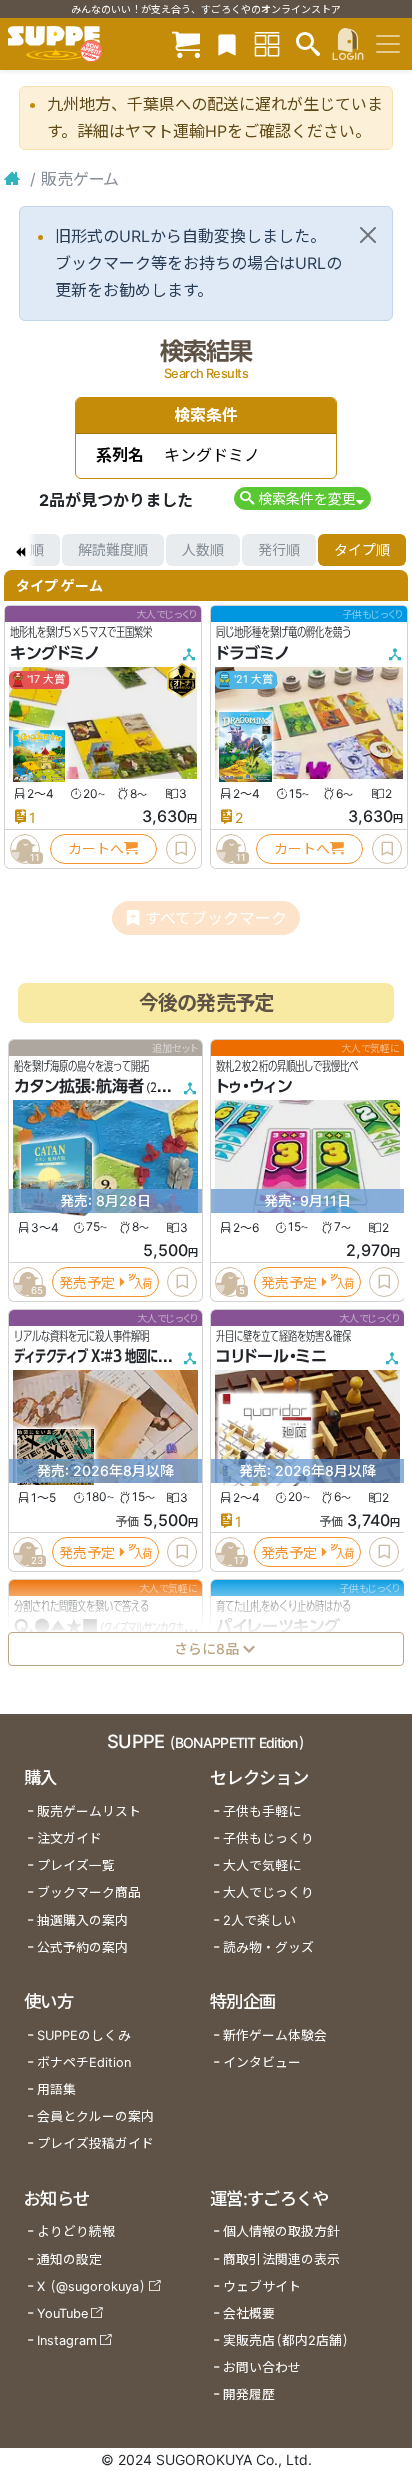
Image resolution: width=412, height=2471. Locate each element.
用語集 (56, 2089)
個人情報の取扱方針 (281, 2231)
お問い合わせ (262, 2367)
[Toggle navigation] (388, 44)
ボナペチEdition (84, 2062)
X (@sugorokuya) (91, 2286)
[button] (302, 498)
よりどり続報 (76, 2231)
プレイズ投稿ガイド (95, 2143)
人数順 (203, 549)
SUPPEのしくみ (84, 2035)
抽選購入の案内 (82, 1920)
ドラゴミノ (253, 653)
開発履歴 (249, 2394)
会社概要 (249, 2313)
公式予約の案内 (82, 1947)
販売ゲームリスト (89, 1811)
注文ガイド (69, 1838)
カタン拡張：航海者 (79, 1086)
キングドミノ (55, 653)
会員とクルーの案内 (95, 2116)
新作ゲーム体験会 (275, 2035)
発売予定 (87, 1281)
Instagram (67, 2340)
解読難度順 (113, 549)
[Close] (368, 235)
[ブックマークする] (181, 849)
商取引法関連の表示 (281, 2259)
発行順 (279, 549)
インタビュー (262, 2062)
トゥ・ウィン (254, 1086)
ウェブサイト (262, 2286)
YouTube (62, 2313)
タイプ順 (362, 549)
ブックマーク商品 (89, 1892)
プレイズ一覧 (76, 1865)
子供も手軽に (262, 1811)
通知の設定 (69, 2259)
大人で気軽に (262, 1865)
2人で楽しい (259, 1920)
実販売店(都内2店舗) (286, 2340)
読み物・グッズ (268, 1947)
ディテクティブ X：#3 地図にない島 (102, 1356)
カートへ (96, 848)
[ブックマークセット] (227, 43)
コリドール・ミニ (271, 1356)
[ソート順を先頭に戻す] (20, 550)
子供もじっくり (268, 1838)
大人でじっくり (268, 1892)
